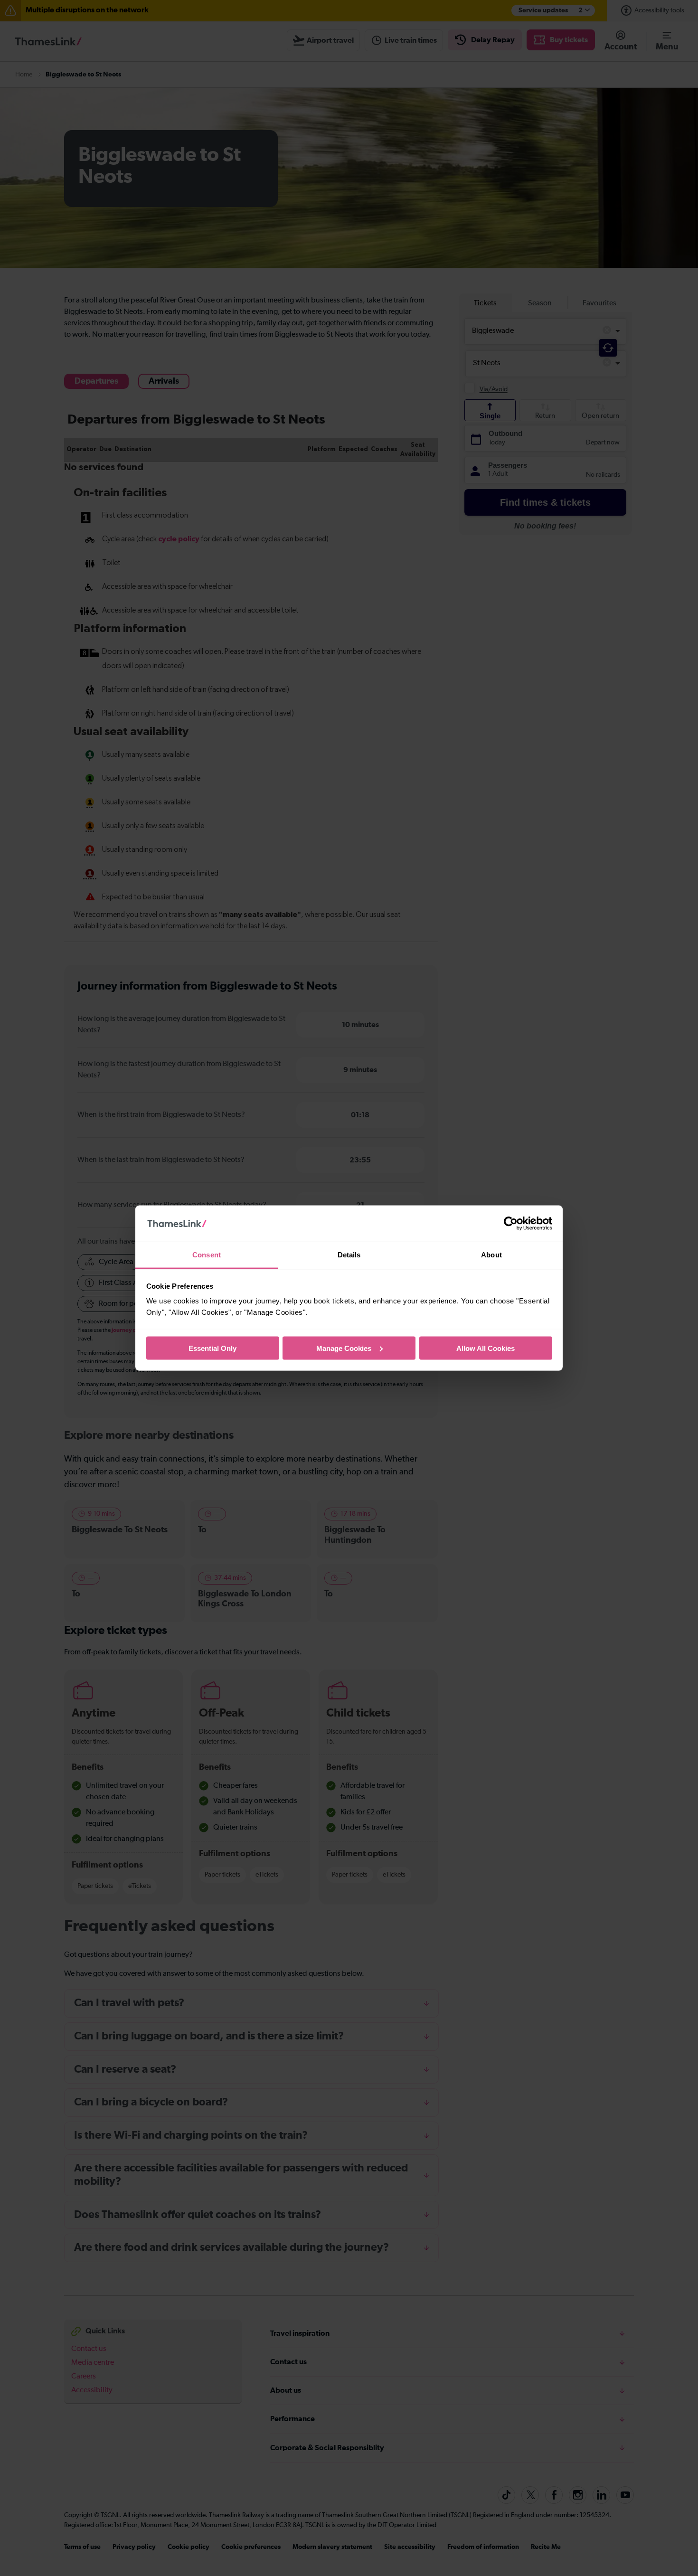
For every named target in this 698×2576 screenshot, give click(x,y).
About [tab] (491, 1255)
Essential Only (212, 1348)
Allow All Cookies (486, 1348)
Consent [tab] (207, 1255)
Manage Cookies (344, 1348)
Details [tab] (349, 1255)
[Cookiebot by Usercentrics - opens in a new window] (511, 1224)
